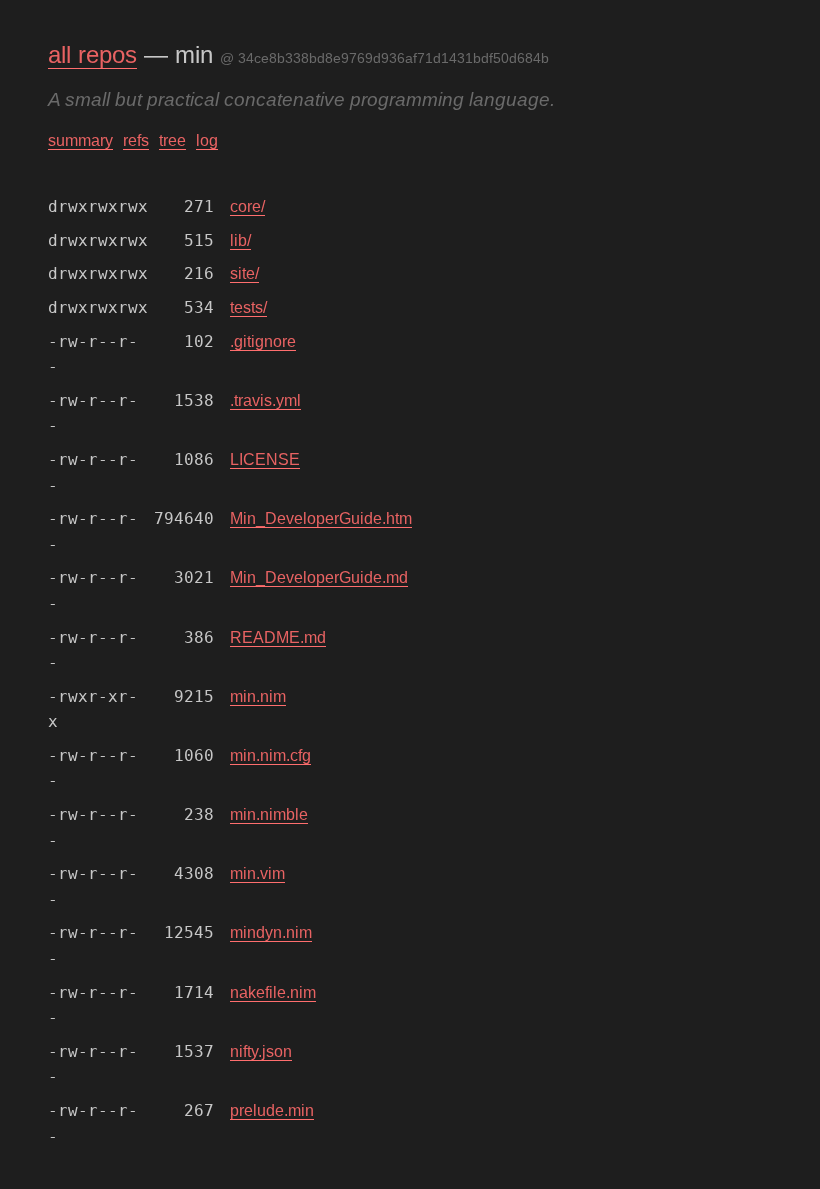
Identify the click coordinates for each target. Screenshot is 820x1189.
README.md (278, 637)
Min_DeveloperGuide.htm (321, 518)
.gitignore (263, 341)
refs (136, 140)
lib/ (240, 240)
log (207, 140)
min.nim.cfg (270, 755)
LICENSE (265, 459)
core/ (247, 206)
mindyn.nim (271, 932)
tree (172, 140)
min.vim (257, 873)
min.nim (258, 696)
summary (80, 140)
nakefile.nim (273, 992)
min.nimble (269, 814)
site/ (244, 273)
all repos (92, 54)
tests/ (248, 307)
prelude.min (272, 1110)
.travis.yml (265, 400)
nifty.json (261, 1051)
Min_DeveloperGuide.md (319, 577)
